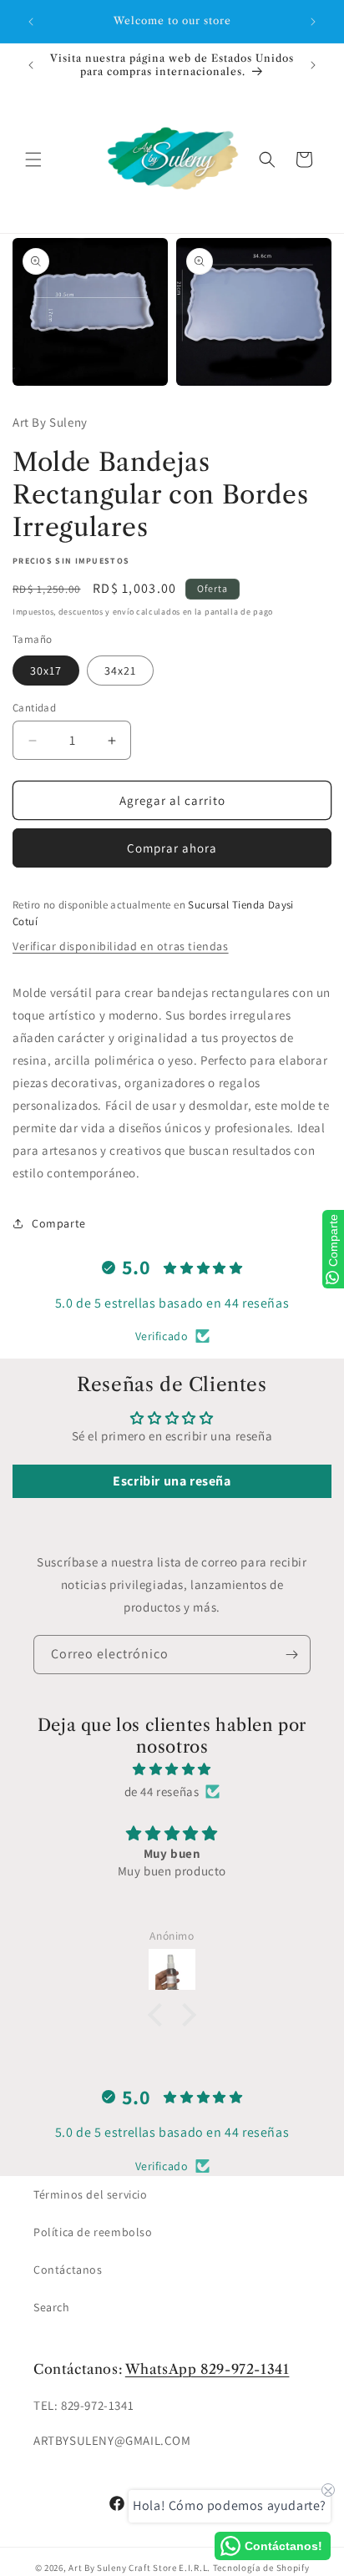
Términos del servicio (91, 2194)
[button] (33, 159)
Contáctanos (68, 2270)
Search (52, 2307)
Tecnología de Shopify (261, 2568)
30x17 (46, 671)
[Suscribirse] (291, 1655)
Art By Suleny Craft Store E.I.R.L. (139, 2568)
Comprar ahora (172, 848)
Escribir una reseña (172, 1481)
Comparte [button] (59, 1223)
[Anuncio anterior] (31, 22)
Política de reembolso (93, 2232)
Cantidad (34, 708)
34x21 (120, 671)
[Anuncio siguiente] (313, 22)
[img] (172, 1769)
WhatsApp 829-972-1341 (207, 2369)
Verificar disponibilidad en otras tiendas (121, 946)
